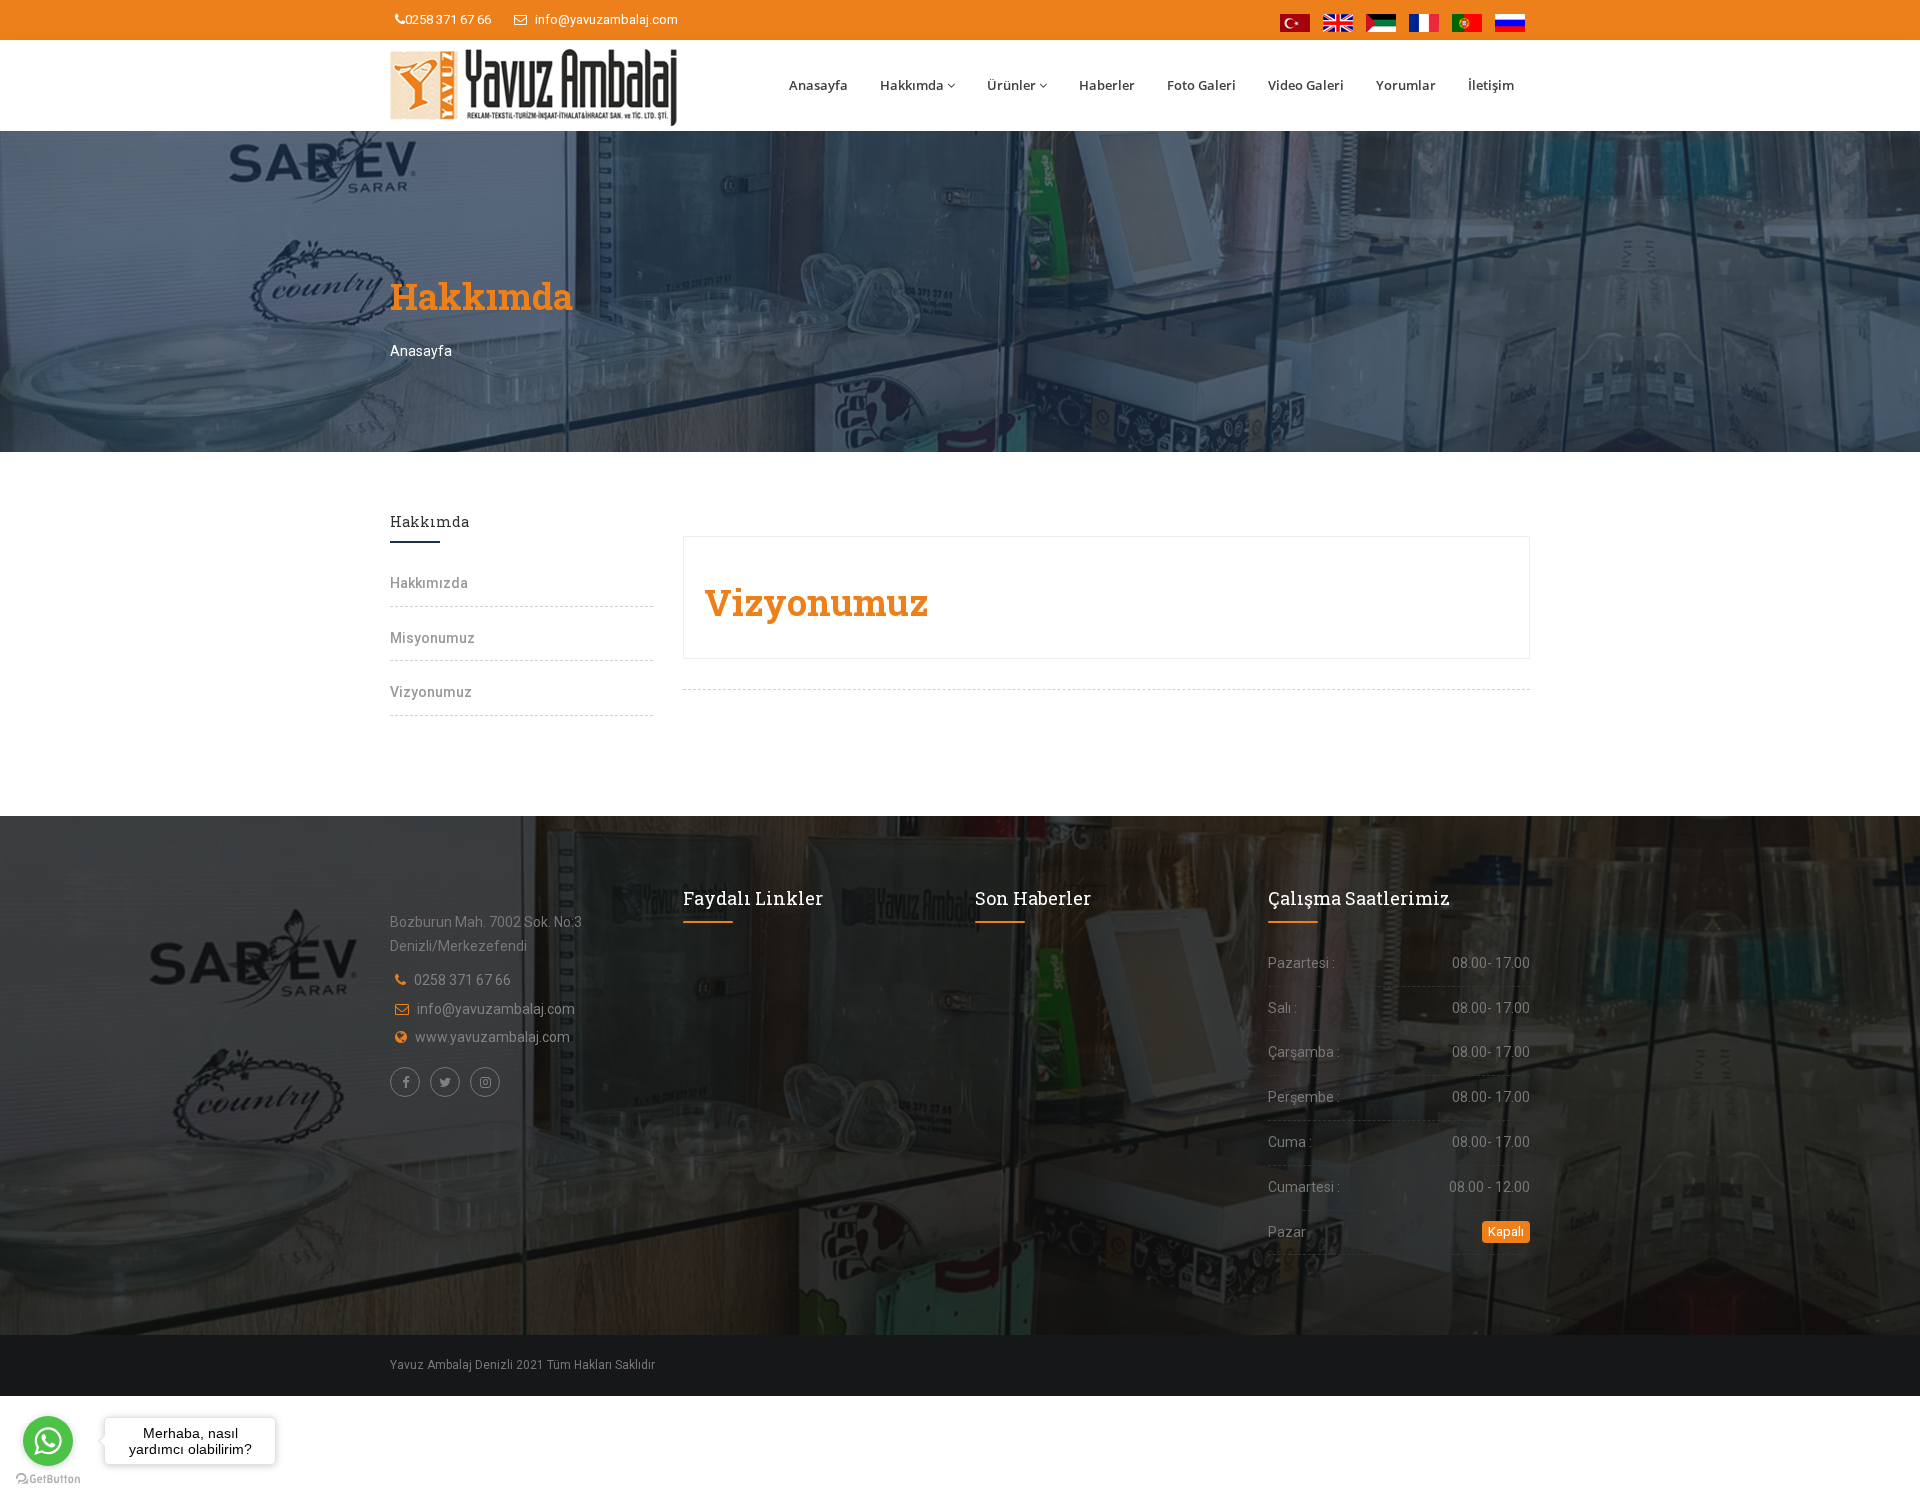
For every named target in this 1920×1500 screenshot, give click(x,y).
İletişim (1491, 85)
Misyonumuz (432, 638)
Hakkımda (912, 85)
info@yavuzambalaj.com (605, 19)
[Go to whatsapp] (48, 1441)
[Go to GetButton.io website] (48, 1479)
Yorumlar (1406, 85)
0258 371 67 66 (448, 19)
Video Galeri (1306, 85)
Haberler (1107, 85)
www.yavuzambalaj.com (492, 1037)
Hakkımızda (429, 583)
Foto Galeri (1201, 85)
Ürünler (1011, 85)
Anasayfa (818, 85)
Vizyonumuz (431, 692)
